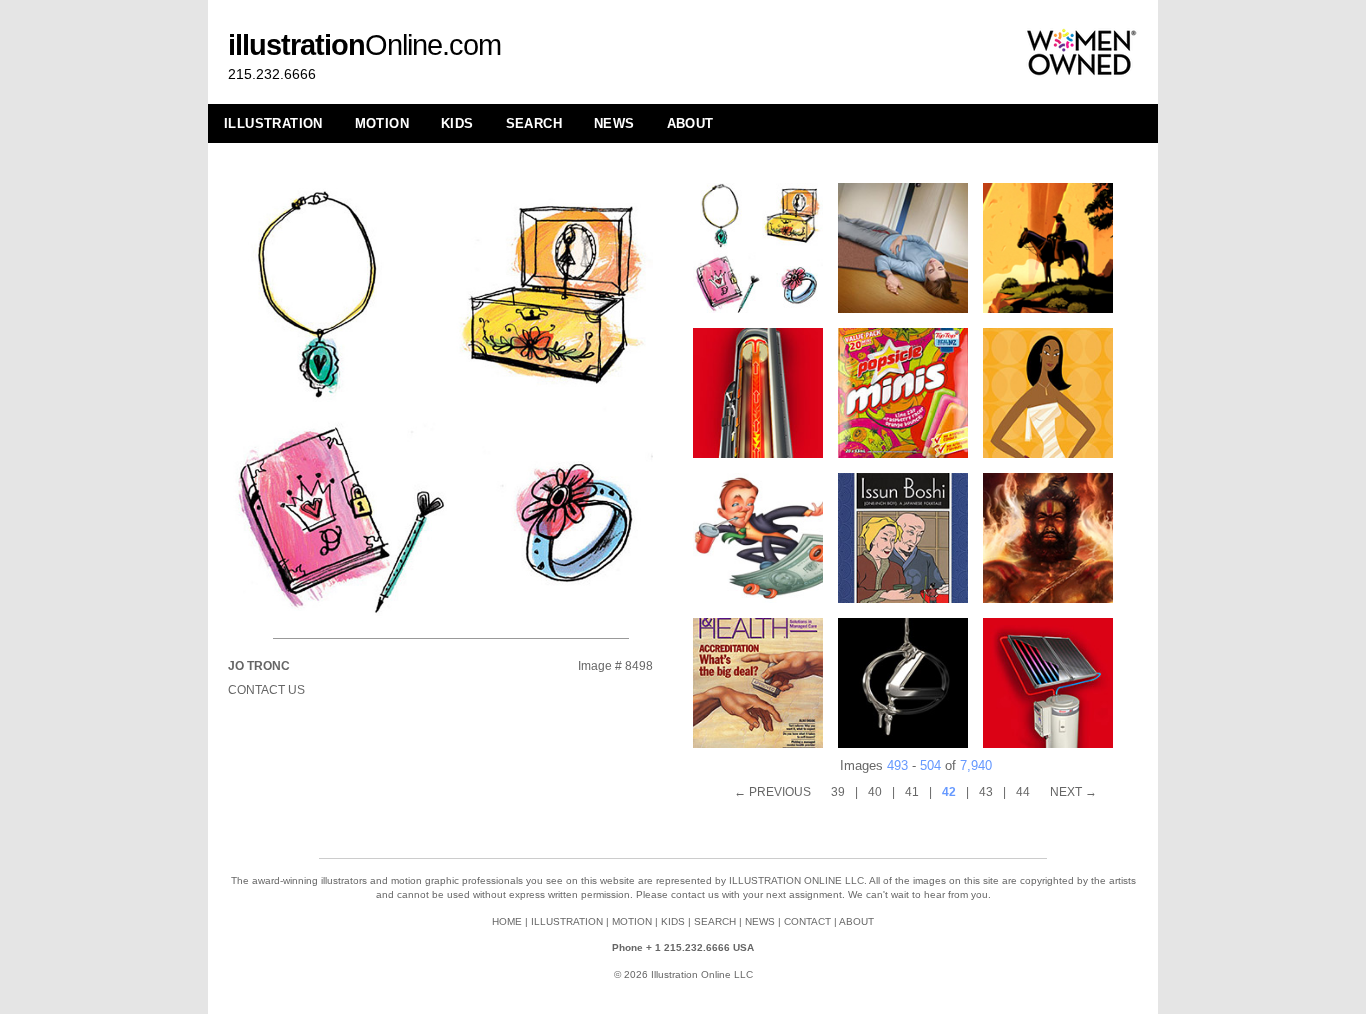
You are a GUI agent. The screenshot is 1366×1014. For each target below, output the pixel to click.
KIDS (457, 123)
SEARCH (534, 123)
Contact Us (266, 690)
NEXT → (1073, 792)
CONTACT (807, 921)
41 (912, 792)
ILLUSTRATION (273, 123)
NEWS (614, 123)
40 (875, 792)
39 (838, 792)
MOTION (382, 123)
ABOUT (690, 123)
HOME (507, 921)
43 (986, 792)
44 (1023, 792)
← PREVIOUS (772, 792)
